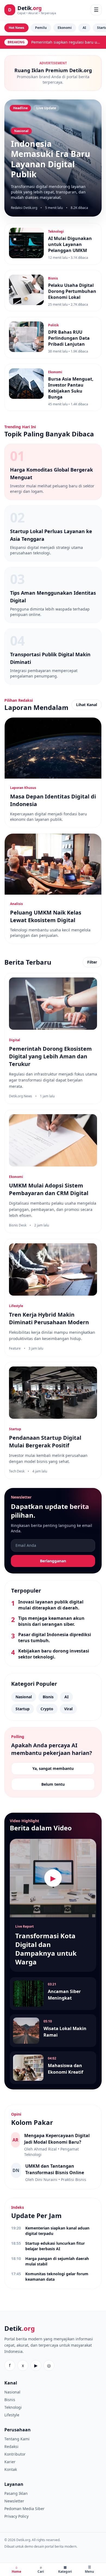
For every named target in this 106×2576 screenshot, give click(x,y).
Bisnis (48, 1697)
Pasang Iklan (16, 2493)
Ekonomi (65, 28)
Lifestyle (12, 2415)
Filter (92, 962)
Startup (23, 1709)
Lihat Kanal (87, 705)
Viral (68, 1709)
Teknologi (13, 2407)
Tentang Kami (17, 2439)
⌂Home (16, 2569)
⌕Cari (41, 2569)
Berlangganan (53, 1561)
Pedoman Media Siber (24, 2509)
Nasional (24, 1697)
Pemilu (41, 28)
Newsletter (14, 2501)
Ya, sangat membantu (53, 1768)
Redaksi (11, 2446)
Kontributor (15, 2454)
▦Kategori (65, 2569)
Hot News (16, 28)
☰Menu (89, 2569)
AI (84, 28)
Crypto (47, 1709)
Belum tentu (53, 1784)
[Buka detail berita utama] (53, 158)
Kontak (11, 2469)
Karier (10, 2462)
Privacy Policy (16, 2516)
